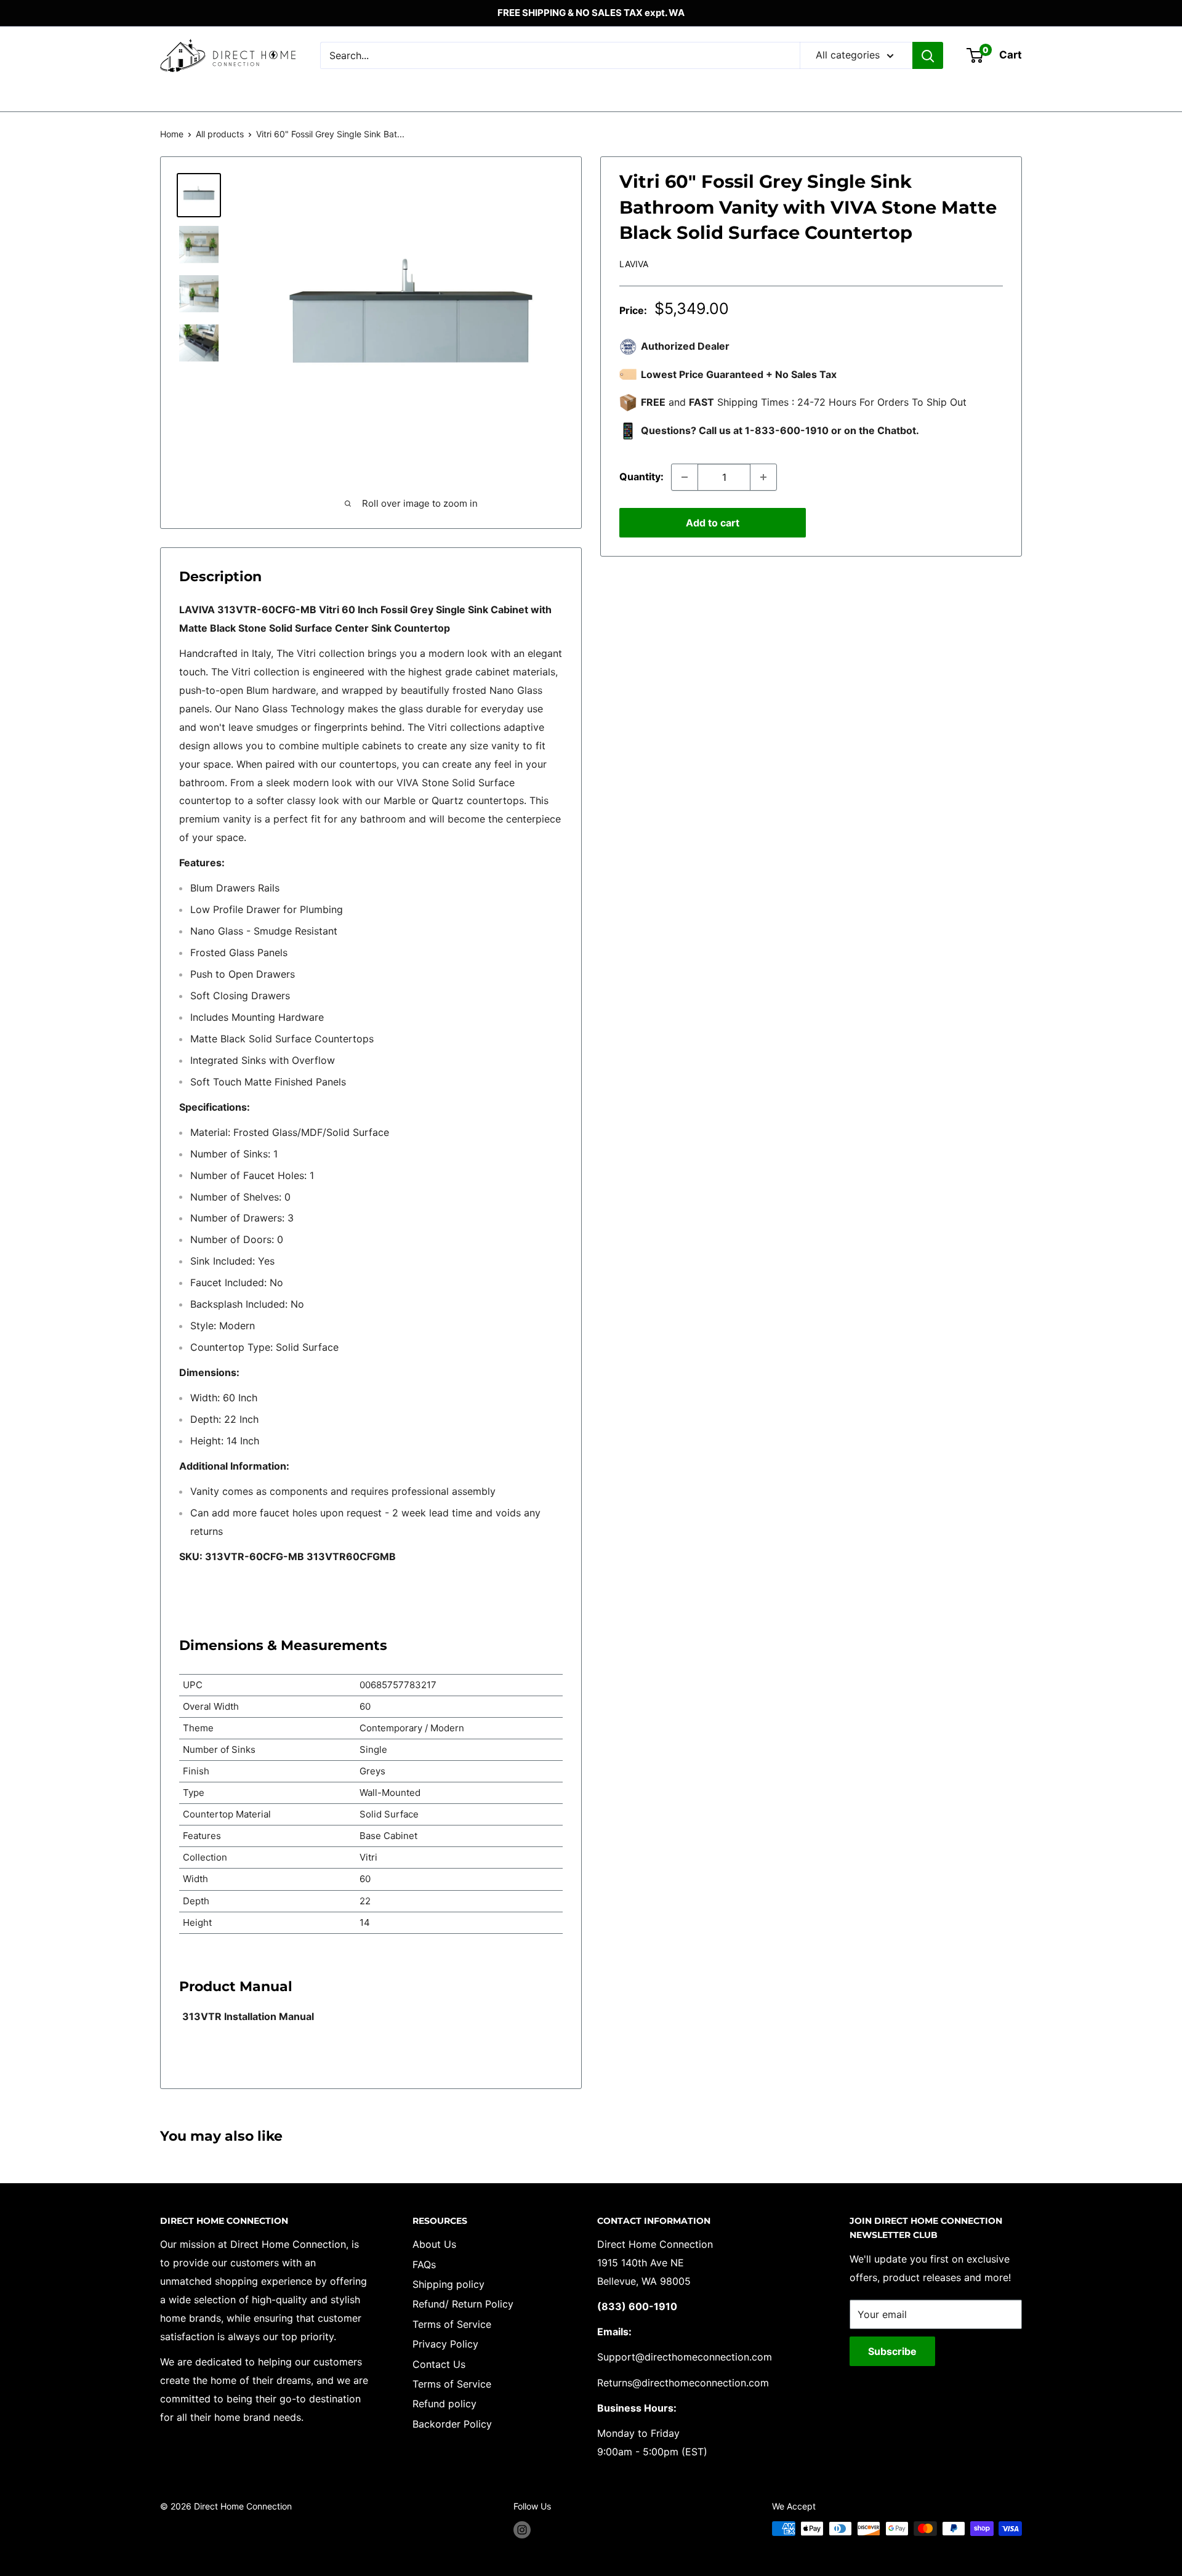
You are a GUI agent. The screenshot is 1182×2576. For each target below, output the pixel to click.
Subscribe (892, 2351)
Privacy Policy (445, 2344)
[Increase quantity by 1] (763, 477)
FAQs (424, 2264)
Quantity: (641, 477)
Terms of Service (452, 2324)
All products (220, 134)
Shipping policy (448, 2284)
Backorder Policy (452, 2424)
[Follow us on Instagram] (522, 2530)
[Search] (928, 55)
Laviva (634, 264)
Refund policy (444, 2404)
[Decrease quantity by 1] (685, 477)
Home (172, 134)
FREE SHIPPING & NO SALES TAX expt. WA (591, 13)
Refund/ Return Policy (463, 2304)
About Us (434, 2244)
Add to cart (713, 523)
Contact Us (439, 2364)
